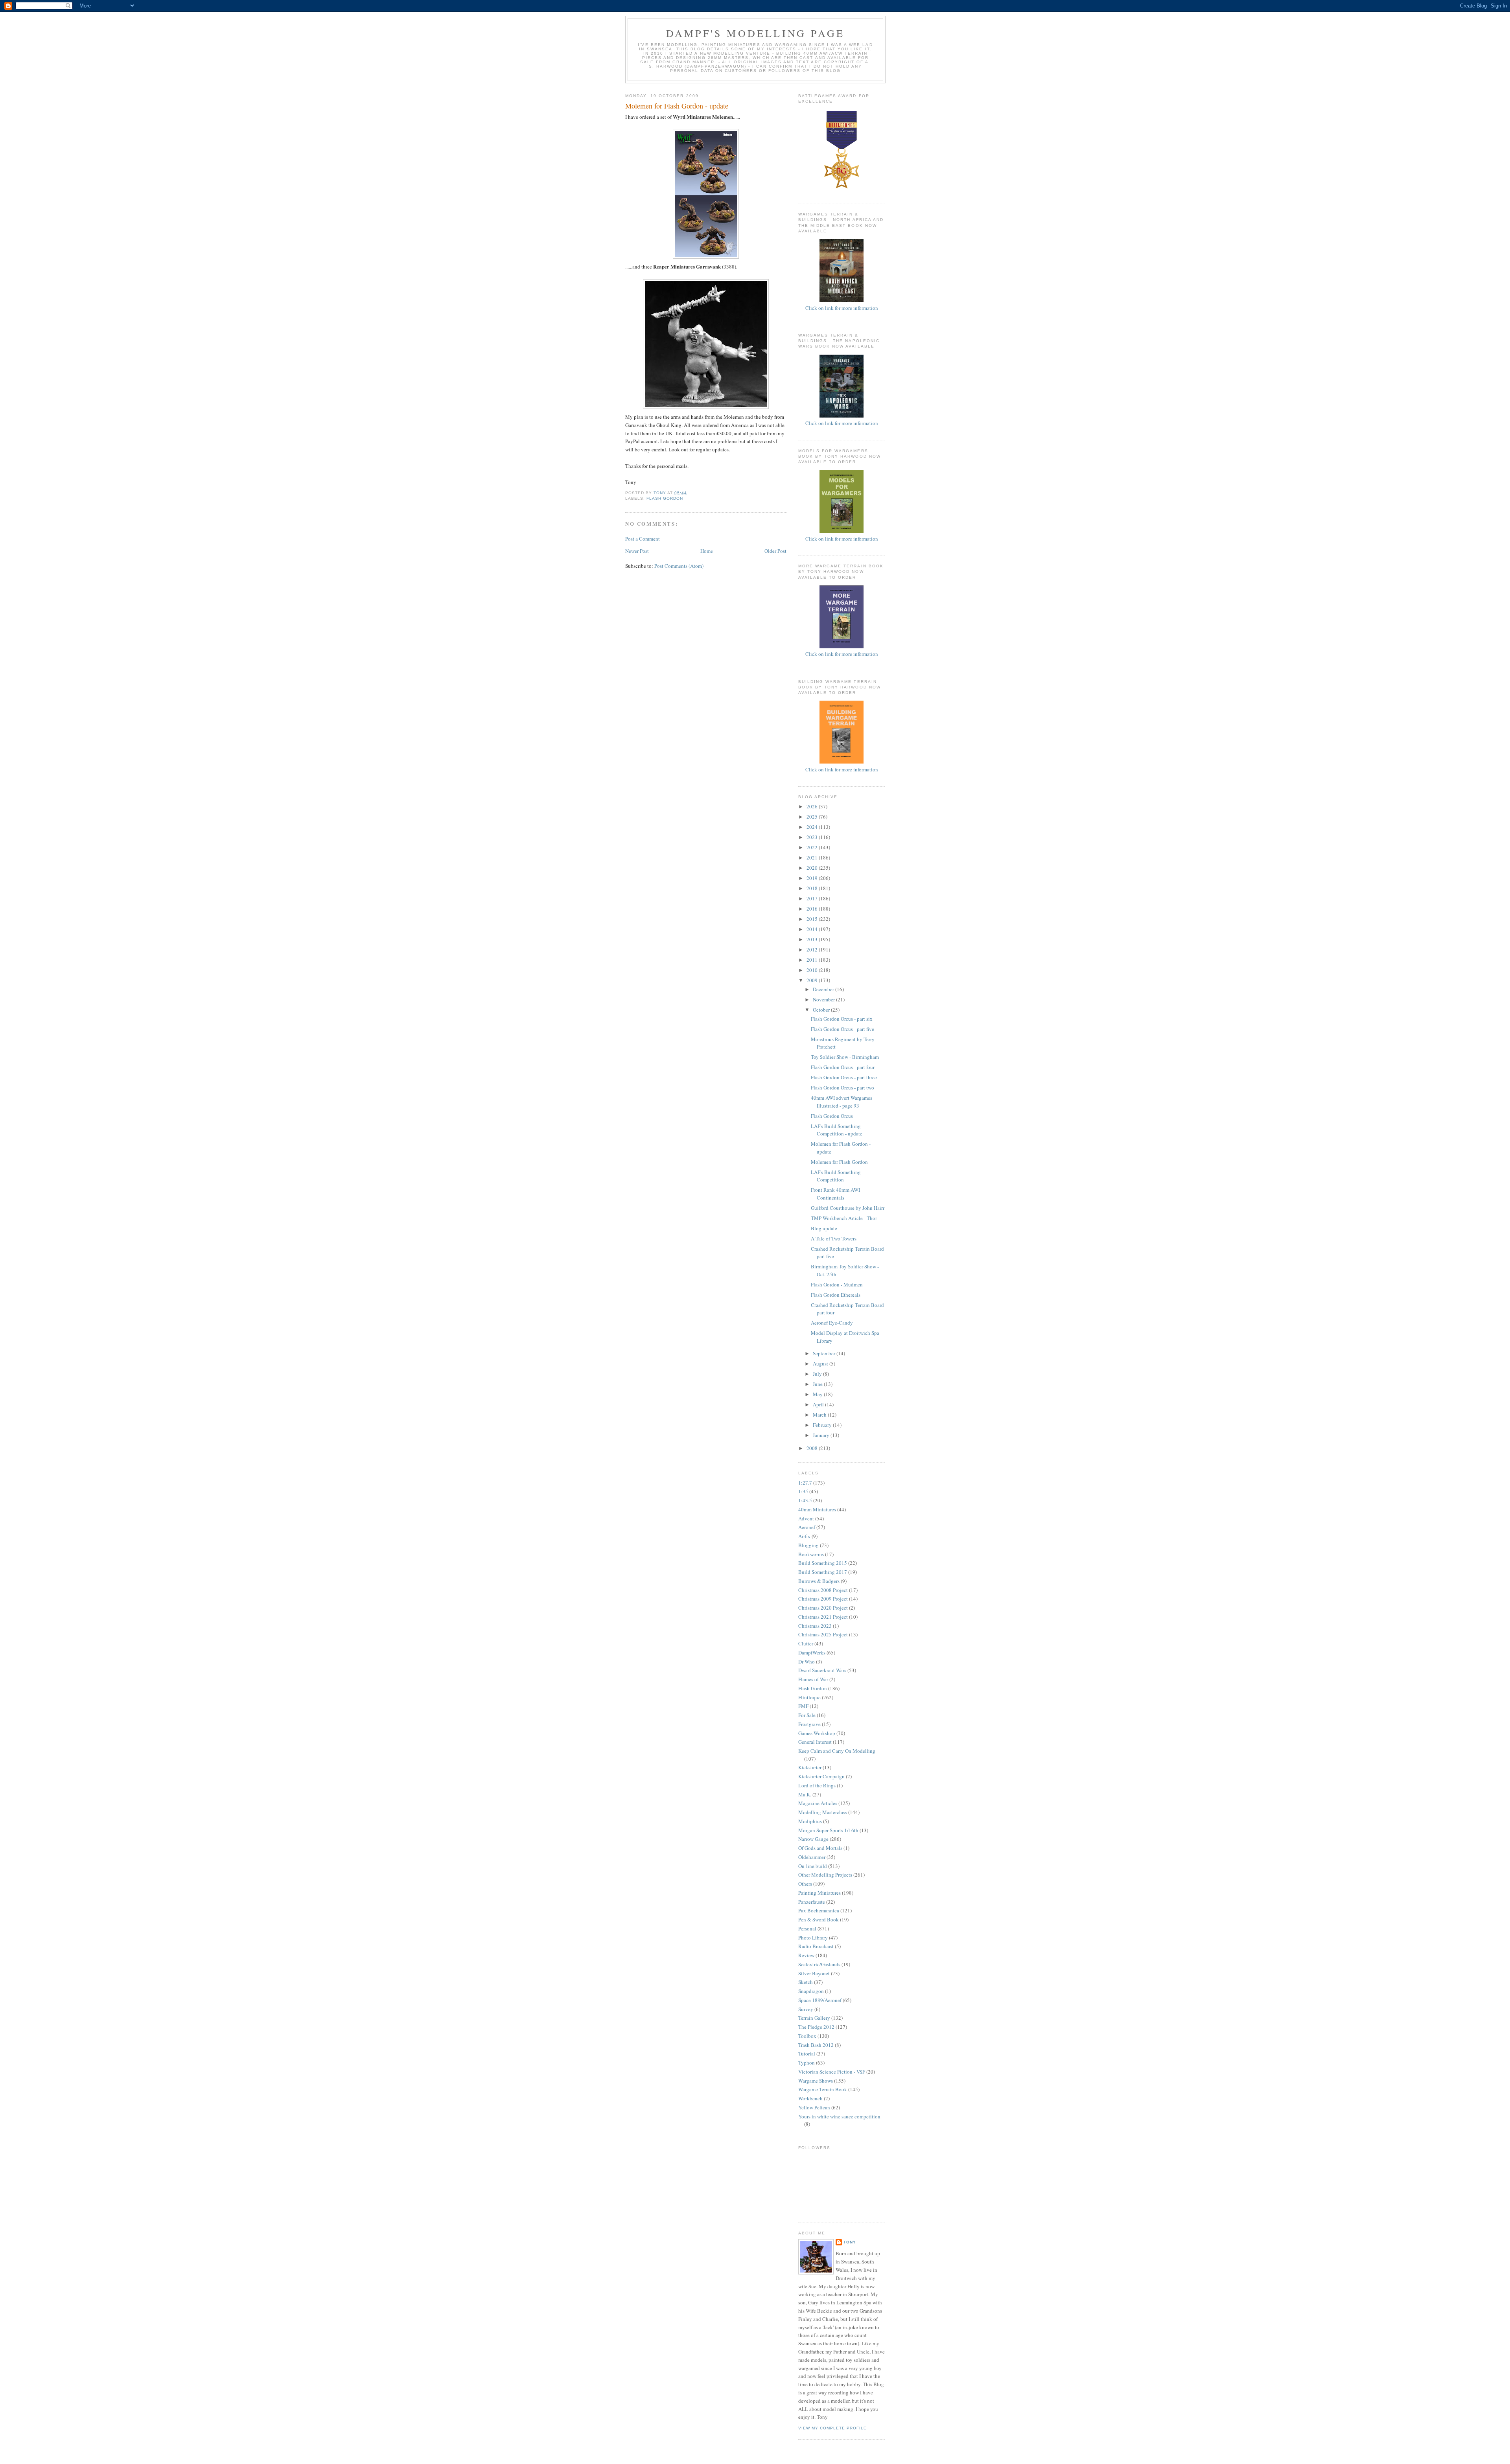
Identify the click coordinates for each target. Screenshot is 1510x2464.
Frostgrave (809, 1724)
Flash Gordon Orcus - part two (842, 1088)
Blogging (808, 1545)
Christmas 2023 (815, 1626)
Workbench (810, 2098)
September (825, 1353)
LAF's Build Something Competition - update (837, 1130)
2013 (813, 939)
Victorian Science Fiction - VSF (832, 2072)
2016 (813, 909)
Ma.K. (805, 1794)
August (821, 1364)
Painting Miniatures (819, 1893)
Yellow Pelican (814, 2107)
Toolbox (807, 2036)
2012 (813, 950)
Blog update (824, 1228)
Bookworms (811, 1554)
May (818, 1394)
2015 (813, 919)
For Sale (807, 1715)
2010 (813, 970)
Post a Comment (643, 539)
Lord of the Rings (817, 1785)
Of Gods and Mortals (820, 1848)
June (818, 1384)
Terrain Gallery (814, 2018)
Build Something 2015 (823, 1563)
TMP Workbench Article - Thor (844, 1218)
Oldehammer (812, 1857)
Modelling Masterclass (823, 1812)
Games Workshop (817, 1733)
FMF (803, 1706)
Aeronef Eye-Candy (832, 1323)
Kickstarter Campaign (821, 1776)
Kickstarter (810, 1767)
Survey (806, 2009)
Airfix (804, 1536)
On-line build (813, 1866)
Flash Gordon (665, 498)
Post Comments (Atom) (679, 566)
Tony (850, 2242)
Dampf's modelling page (755, 33)
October (822, 1010)
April (819, 1404)
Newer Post (637, 551)
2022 (813, 847)
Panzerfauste (812, 1902)
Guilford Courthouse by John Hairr (848, 1208)
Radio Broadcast (816, 1946)
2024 (813, 827)
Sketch (806, 1982)
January (822, 1435)
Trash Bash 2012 (816, 2045)
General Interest (815, 1742)
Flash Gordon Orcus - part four (843, 1067)
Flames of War (813, 1679)
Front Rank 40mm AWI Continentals (835, 1194)
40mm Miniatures (817, 1509)
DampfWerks (812, 1652)
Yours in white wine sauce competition (839, 2116)
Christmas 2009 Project (823, 1599)
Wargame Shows (816, 2081)
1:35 (803, 1491)
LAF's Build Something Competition (836, 1176)
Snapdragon (811, 1991)
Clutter (806, 1643)
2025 (813, 817)
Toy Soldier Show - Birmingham (845, 1057)
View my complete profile (832, 2428)
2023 (813, 837)
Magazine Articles (818, 1803)
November (824, 999)
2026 (813, 806)
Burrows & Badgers (819, 1581)
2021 (813, 858)
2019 (813, 878)
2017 (813, 898)
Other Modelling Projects (825, 1875)
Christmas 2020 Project (823, 1608)
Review (806, 1955)
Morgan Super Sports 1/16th (828, 1830)
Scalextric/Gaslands (819, 1964)
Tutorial (807, 2054)
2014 (813, 929)
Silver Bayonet (814, 1973)
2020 (813, 868)
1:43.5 (805, 1500)
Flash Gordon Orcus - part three (844, 1077)
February (823, 1425)
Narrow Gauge (813, 1839)
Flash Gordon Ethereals (836, 1295)
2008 (813, 1448)
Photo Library (813, 1938)
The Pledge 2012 (816, 2027)
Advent (806, 1518)
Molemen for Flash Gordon (839, 1162)
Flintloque (809, 1697)
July (818, 1374)
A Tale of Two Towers (834, 1238)
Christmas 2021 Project (823, 1617)
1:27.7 (805, 1483)
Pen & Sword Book (819, 1919)
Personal (807, 1929)
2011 (813, 960)
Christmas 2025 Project (823, 1634)
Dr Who (807, 1662)
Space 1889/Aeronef (820, 2000)
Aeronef (807, 1527)
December (824, 989)
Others (805, 1884)
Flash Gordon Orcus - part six (842, 1019)
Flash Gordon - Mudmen (837, 1284)
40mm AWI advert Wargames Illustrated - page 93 (842, 1102)
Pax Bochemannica (819, 1910)
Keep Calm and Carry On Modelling (837, 1751)
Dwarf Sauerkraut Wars (822, 1670)
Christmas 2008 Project (823, 1590)
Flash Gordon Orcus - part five (842, 1029)
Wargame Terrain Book (823, 2089)
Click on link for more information (842, 423)
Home (707, 551)
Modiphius (810, 1821)
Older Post (775, 551)
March (820, 1415)
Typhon (807, 2063)
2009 (813, 980)
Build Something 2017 (823, 1572)
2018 (813, 888)
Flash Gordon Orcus (832, 1116)
